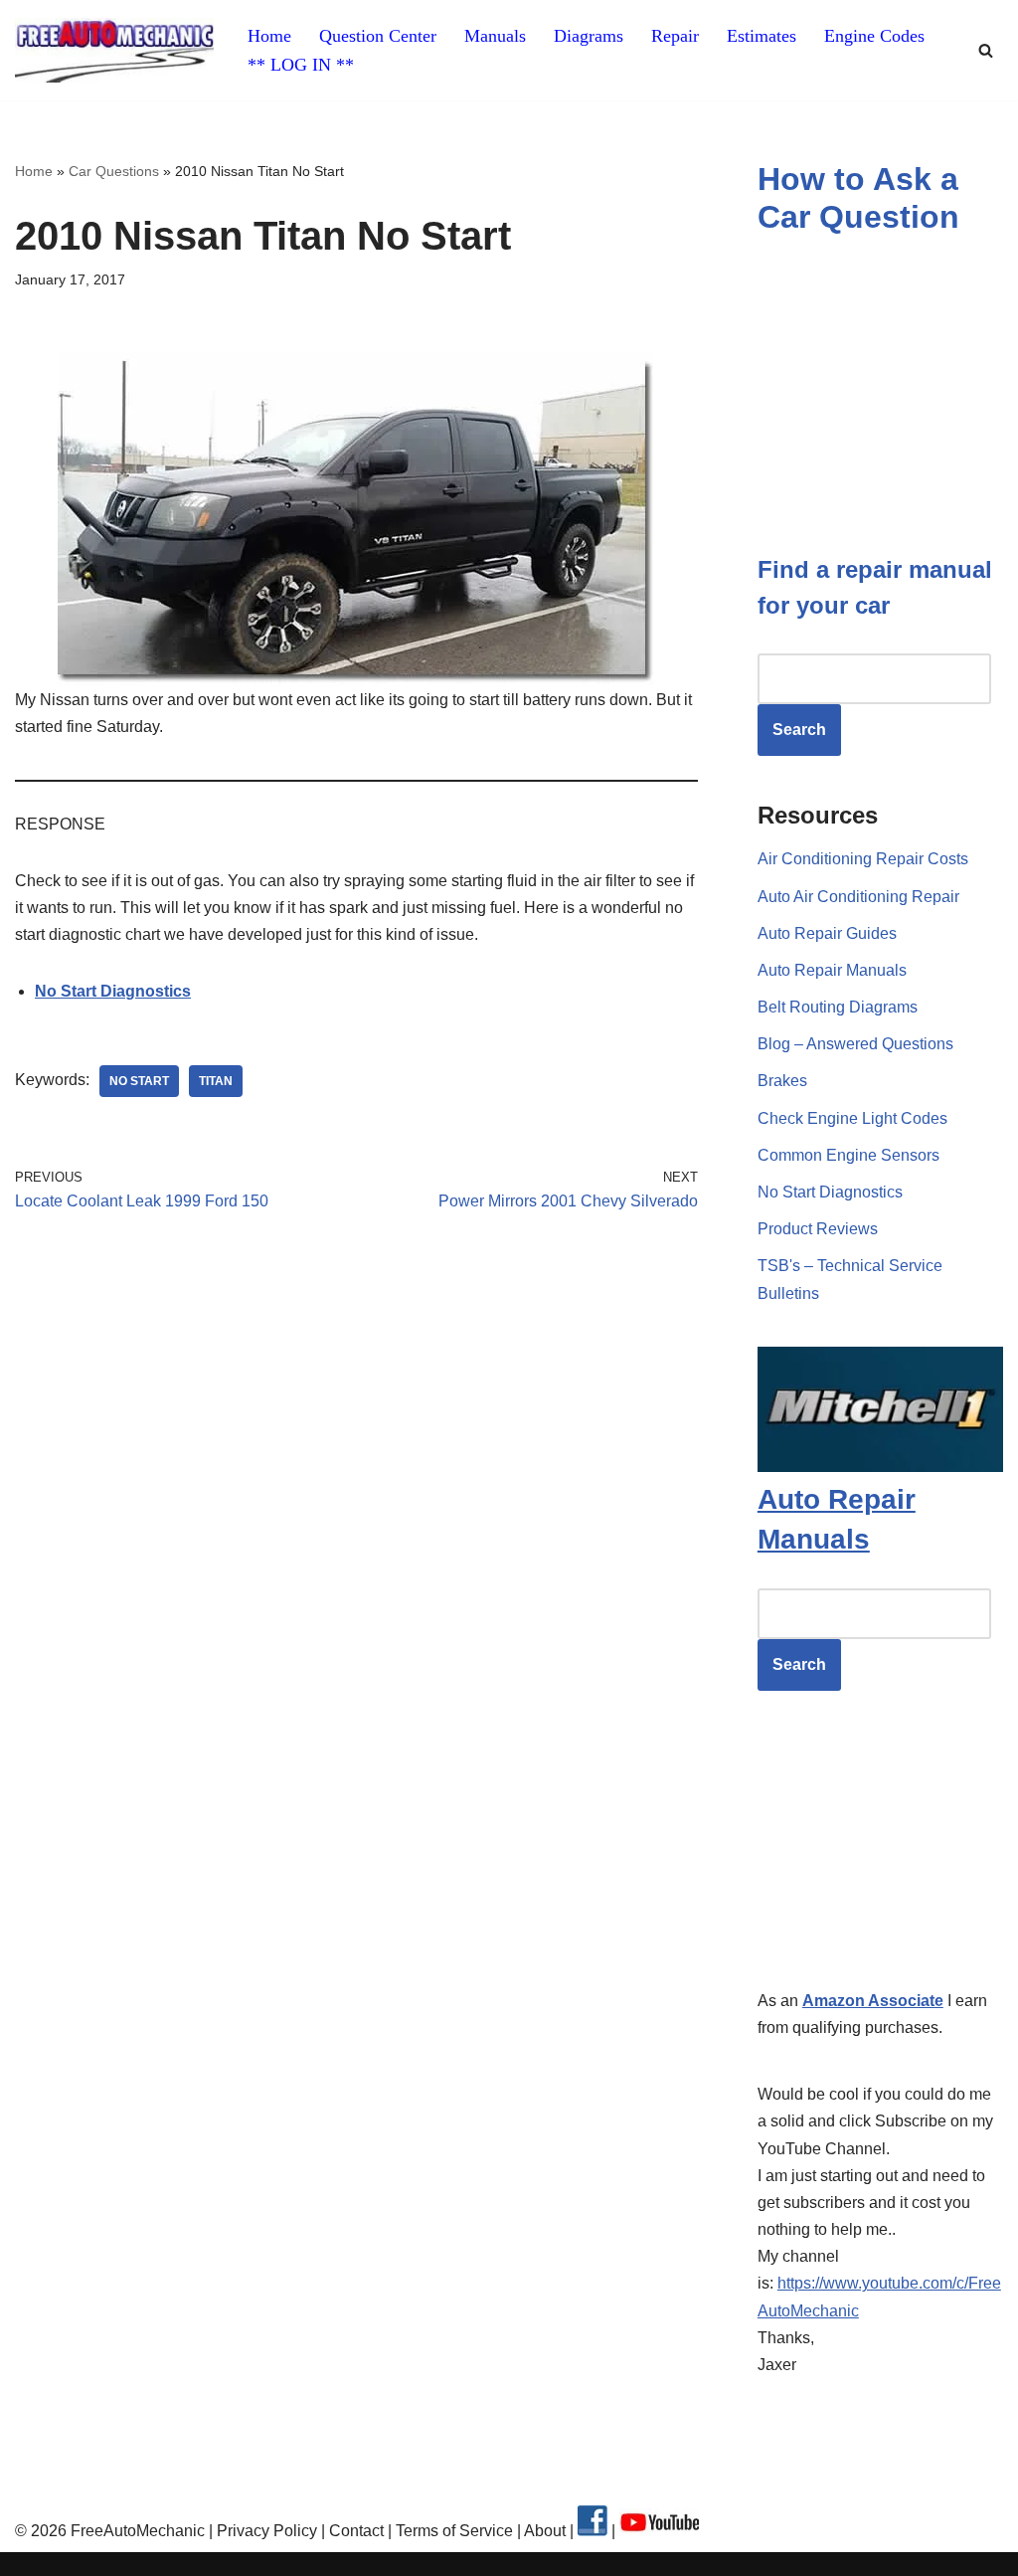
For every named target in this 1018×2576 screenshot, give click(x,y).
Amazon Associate (873, 2001)
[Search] (986, 50)
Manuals (495, 36)
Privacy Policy (267, 2531)
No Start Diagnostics (830, 1192)
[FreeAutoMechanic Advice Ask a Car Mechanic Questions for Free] (114, 50)
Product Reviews (818, 1229)
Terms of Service (452, 2531)
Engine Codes (874, 36)
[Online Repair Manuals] (880, 1467)
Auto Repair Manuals (832, 970)
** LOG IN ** (301, 65)
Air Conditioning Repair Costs (863, 859)
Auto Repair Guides (827, 933)
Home (269, 36)
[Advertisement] (356, 1414)
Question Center (378, 36)
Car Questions (114, 171)
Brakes (782, 1081)
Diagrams (589, 36)
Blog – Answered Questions (855, 1044)
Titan (216, 1081)
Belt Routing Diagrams (838, 1007)
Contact (354, 2531)
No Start (139, 1081)
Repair (675, 36)
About (547, 2531)
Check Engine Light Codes (852, 1118)
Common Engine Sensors (848, 1155)
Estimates (762, 36)
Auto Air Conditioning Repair (858, 897)
